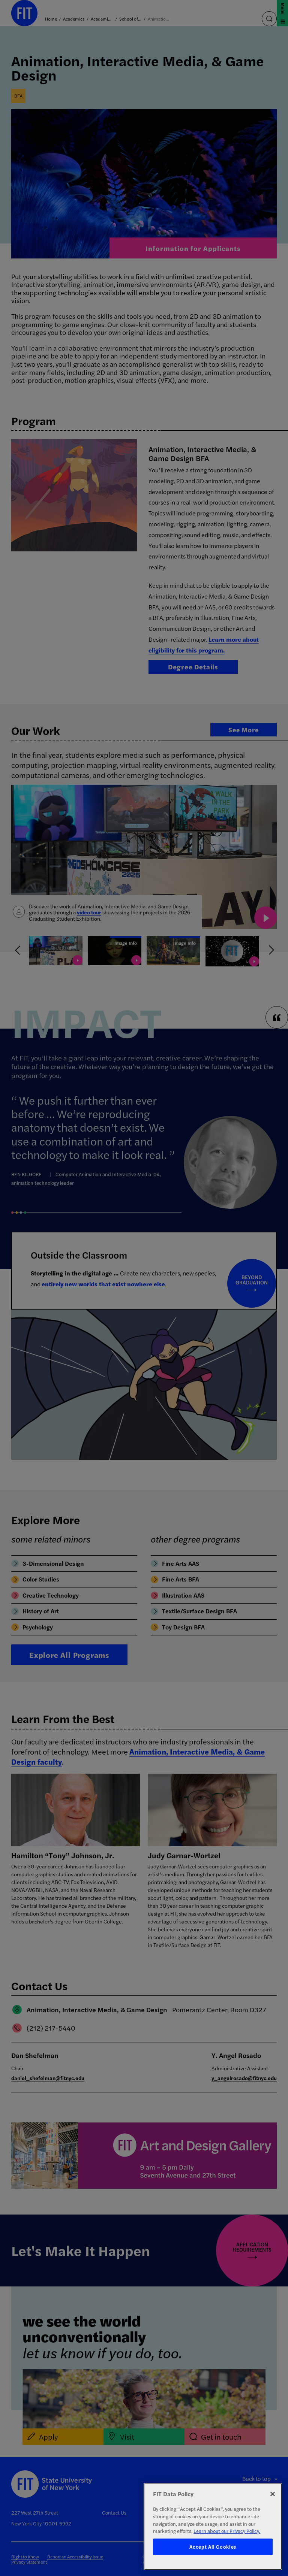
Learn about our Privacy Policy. (227, 2531)
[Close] (273, 2494)
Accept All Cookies (213, 2547)
